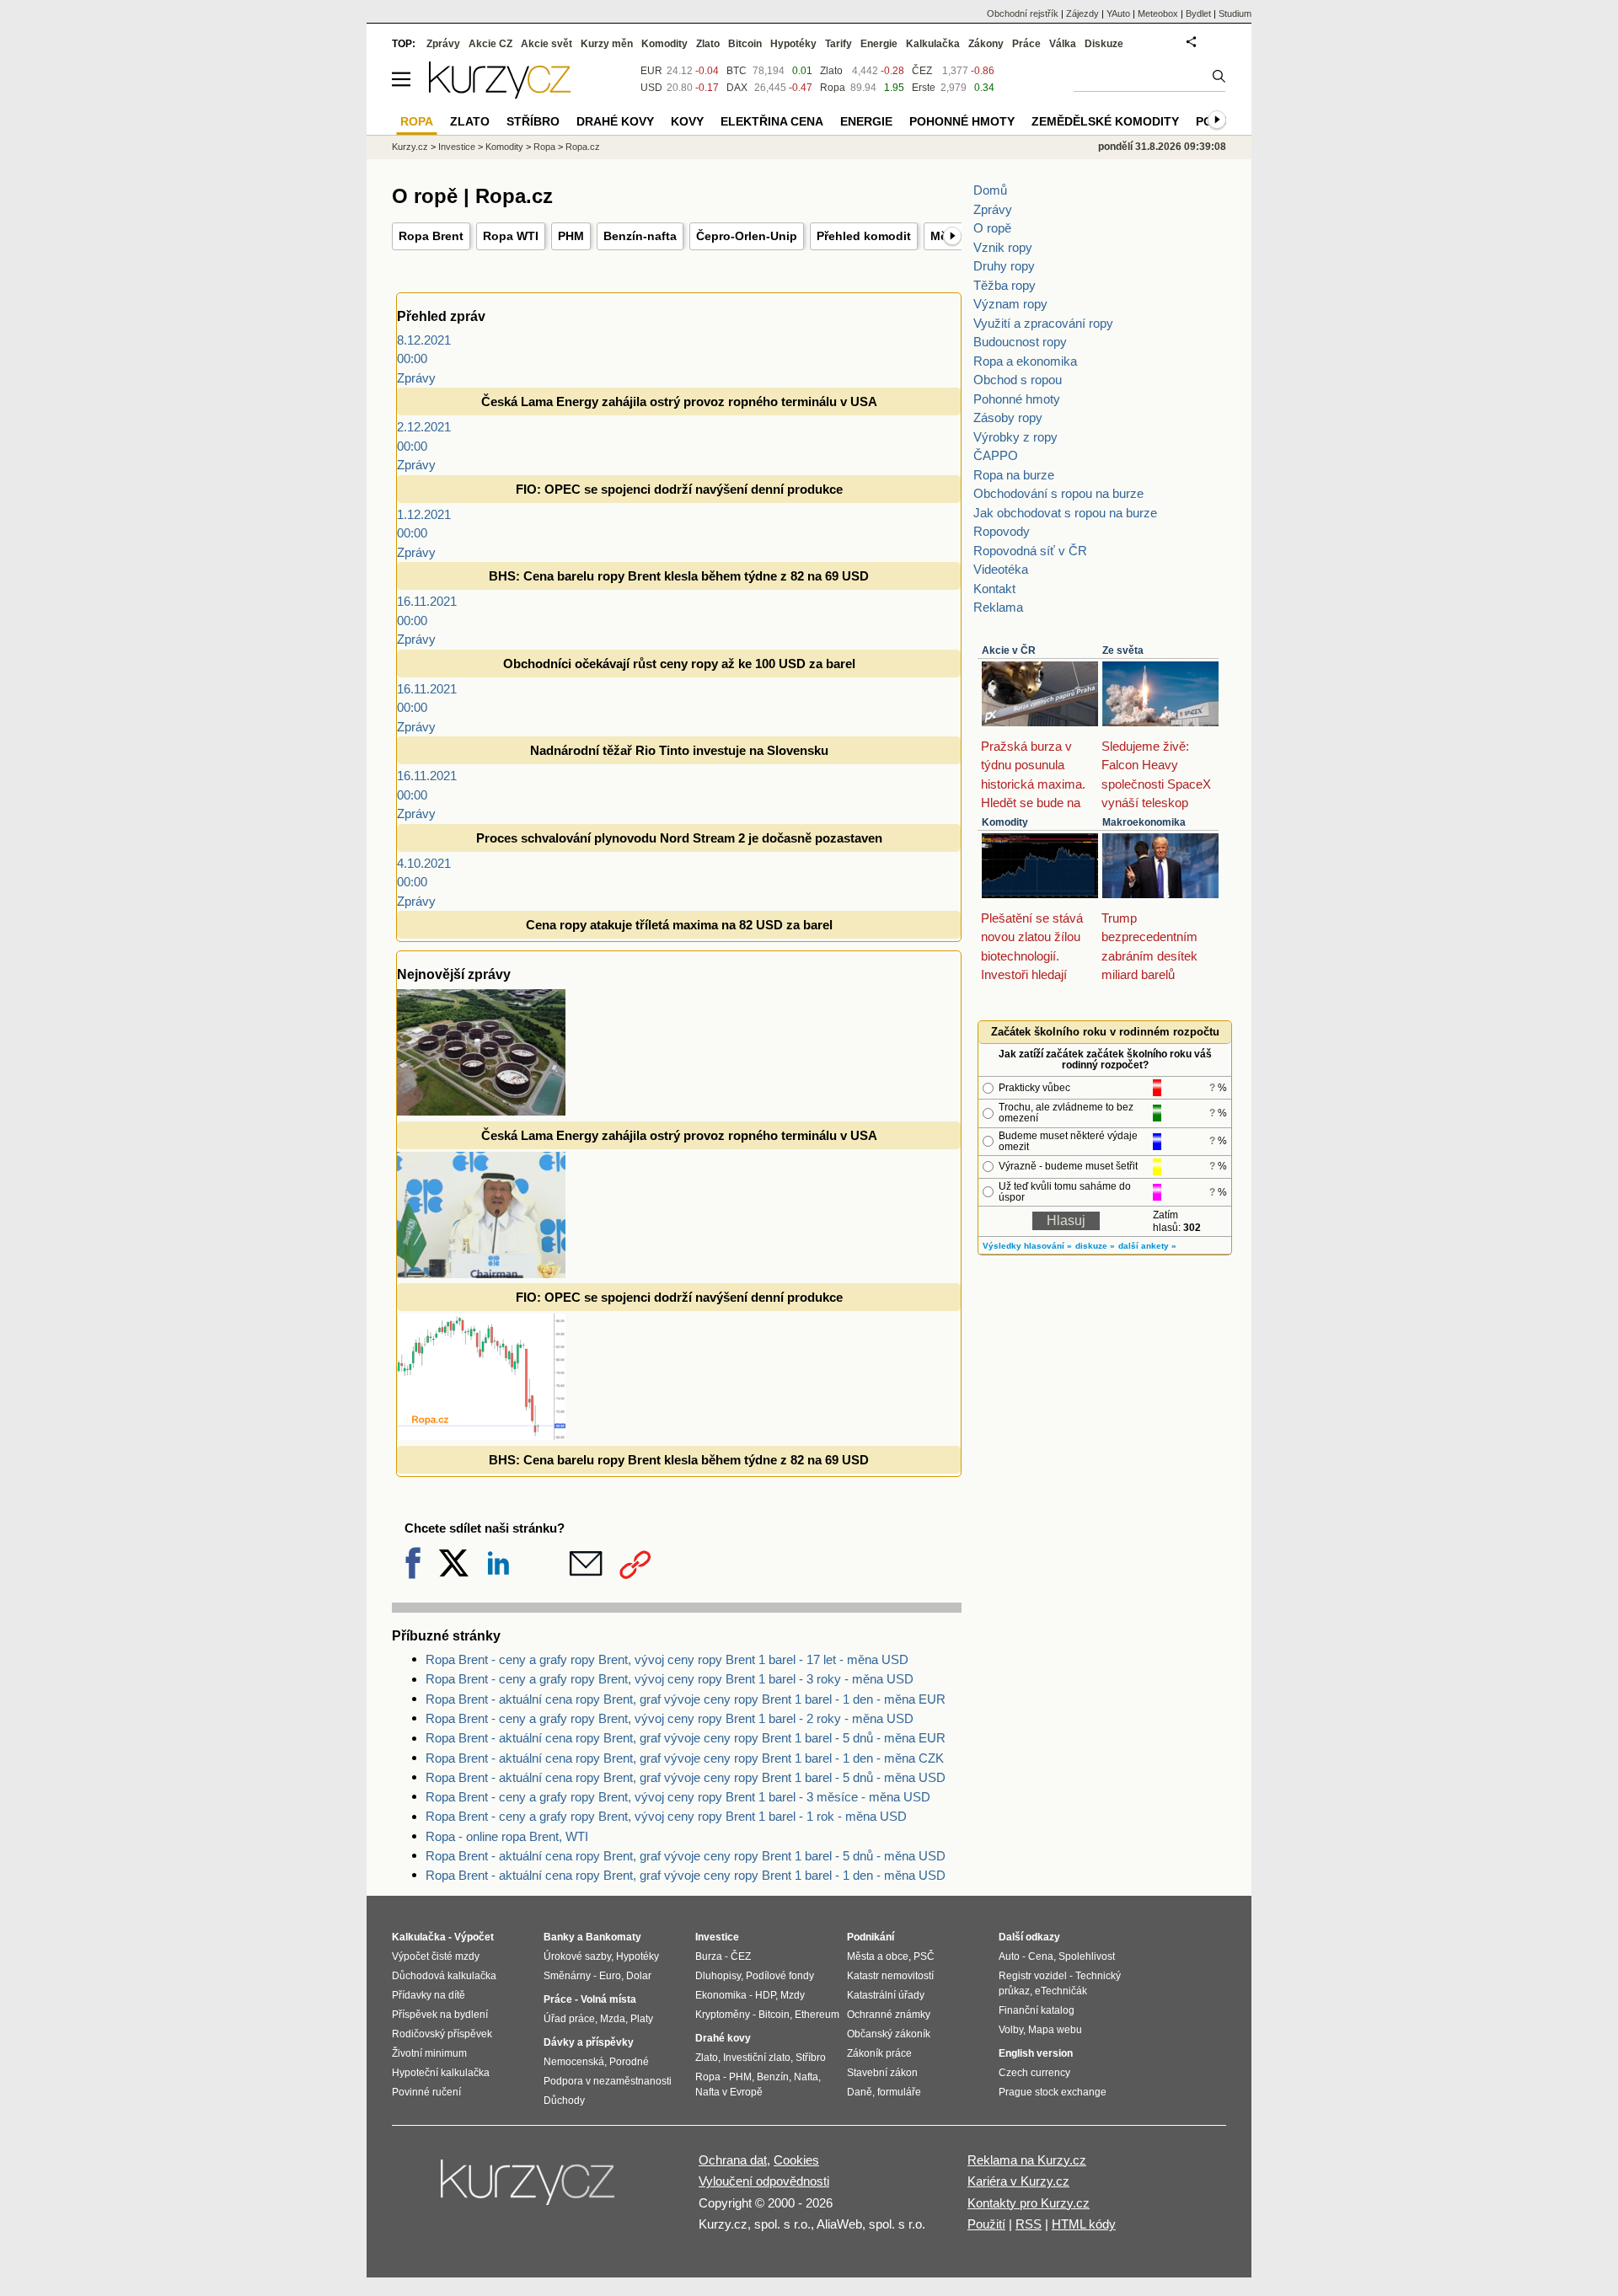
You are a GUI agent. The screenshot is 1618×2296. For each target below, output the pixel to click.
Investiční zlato (757, 2058)
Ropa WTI (511, 236)
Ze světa (1123, 650)
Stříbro (533, 121)
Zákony (986, 44)
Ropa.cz (583, 147)
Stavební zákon (882, 2073)
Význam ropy (1010, 304)
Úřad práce (569, 2019)
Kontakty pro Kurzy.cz (1029, 2203)
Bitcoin (745, 44)
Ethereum (817, 2015)
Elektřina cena (772, 121)
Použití (986, 2224)
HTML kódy (1084, 2224)
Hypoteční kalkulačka (441, 2073)
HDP (765, 1995)
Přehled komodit (864, 236)
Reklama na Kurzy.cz (1027, 2160)
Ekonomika (721, 1995)
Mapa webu (1055, 2030)
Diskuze (1104, 44)
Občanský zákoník (889, 2034)
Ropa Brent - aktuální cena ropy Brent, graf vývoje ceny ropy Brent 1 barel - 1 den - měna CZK (685, 1758)
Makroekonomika (1144, 822)
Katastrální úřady (886, 1995)
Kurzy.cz (410, 147)
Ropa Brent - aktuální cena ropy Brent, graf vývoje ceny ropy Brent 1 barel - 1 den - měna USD (686, 1875)
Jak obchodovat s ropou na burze (1065, 513)
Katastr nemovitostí (890, 1976)
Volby (1011, 2030)
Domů (990, 190)
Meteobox (1158, 13)
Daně (860, 2092)
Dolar (639, 1976)
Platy (642, 2019)
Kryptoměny (723, 2015)
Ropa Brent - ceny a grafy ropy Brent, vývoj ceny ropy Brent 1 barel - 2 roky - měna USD (670, 1718)
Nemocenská (574, 2062)
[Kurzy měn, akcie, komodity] (529, 2189)
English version (1036, 2053)
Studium (1235, 13)
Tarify (838, 44)
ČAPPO (996, 455)
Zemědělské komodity (1105, 121)
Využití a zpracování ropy (1043, 323)
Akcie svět (546, 44)
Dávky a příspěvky (589, 2042)
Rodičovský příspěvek (442, 2034)
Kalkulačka (933, 44)
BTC (737, 71)
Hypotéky (793, 44)
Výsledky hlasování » (1027, 1246)
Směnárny (567, 1976)
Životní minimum (429, 2053)
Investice (457, 147)
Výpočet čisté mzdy (436, 1956)
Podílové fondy (780, 1976)
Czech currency (1034, 2073)
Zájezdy (1082, 13)
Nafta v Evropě (729, 2092)
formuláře (899, 2092)
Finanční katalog (1037, 2010)
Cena (1041, 1956)
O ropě (992, 228)
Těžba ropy (1005, 285)
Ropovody (1002, 531)
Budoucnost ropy (1020, 342)
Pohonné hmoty (1017, 399)
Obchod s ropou (1018, 380)
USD (651, 88)
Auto (1009, 1956)
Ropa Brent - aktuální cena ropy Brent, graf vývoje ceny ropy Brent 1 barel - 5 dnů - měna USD (686, 1777)
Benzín (773, 2077)
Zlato (831, 71)
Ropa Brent (431, 236)
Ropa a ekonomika (1025, 361)
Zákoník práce (879, 2053)
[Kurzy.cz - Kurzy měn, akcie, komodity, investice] (500, 94)
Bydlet (1198, 13)
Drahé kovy (615, 121)
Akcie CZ (490, 44)
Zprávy (993, 209)
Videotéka (1001, 569)
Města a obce (878, 1956)
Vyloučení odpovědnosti (764, 2181)
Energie (879, 44)
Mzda (613, 2019)
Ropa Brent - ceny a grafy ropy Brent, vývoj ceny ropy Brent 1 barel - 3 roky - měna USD (670, 1679)
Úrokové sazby (577, 1956)
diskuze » (1095, 1246)
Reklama (998, 607)
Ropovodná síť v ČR (1030, 551)
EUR (651, 71)
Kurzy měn (607, 44)
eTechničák (1061, 1991)
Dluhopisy (718, 1976)
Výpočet (474, 1937)
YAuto (1118, 13)
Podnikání (871, 1937)
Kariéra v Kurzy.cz (1018, 2181)
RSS (1029, 2224)
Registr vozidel (1033, 1976)
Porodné (629, 2062)
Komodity (1005, 822)
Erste (924, 88)
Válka (1063, 44)
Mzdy (793, 1995)
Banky (559, 1937)
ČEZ (922, 71)
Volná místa (608, 1999)
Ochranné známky (889, 2015)
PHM (571, 236)
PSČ (924, 1956)
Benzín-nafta (640, 236)
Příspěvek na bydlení (440, 2015)
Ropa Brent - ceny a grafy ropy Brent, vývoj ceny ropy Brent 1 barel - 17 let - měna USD (667, 1659)
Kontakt (994, 589)
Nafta (806, 2077)
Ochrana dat (733, 2160)
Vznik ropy (1003, 247)
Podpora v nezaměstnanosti (608, 2081)
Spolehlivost (1087, 1956)
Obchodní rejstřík (1023, 13)
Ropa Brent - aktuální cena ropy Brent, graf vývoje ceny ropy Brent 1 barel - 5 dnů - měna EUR (686, 1738)
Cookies (796, 2160)
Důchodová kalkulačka (444, 1976)
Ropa (833, 88)
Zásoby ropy (1008, 417)
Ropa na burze (1014, 475)
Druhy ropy (1004, 266)
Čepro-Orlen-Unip (747, 236)
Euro (610, 1976)
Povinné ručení (426, 2092)
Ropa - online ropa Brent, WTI (507, 1836)
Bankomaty (613, 1937)
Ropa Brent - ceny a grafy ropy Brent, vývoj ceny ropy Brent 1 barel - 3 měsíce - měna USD (678, 1797)
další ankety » (1147, 1246)
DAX (737, 88)
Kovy (687, 121)
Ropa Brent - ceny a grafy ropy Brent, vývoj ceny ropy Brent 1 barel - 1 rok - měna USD (666, 1816)
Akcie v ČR (1009, 650)
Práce (1026, 44)
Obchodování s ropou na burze (1058, 493)
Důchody (564, 2101)
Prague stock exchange (1053, 2092)
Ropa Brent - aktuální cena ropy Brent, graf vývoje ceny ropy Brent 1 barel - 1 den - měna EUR (686, 1699)
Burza (709, 1956)
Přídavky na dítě (429, 1995)
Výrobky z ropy (1015, 437)
